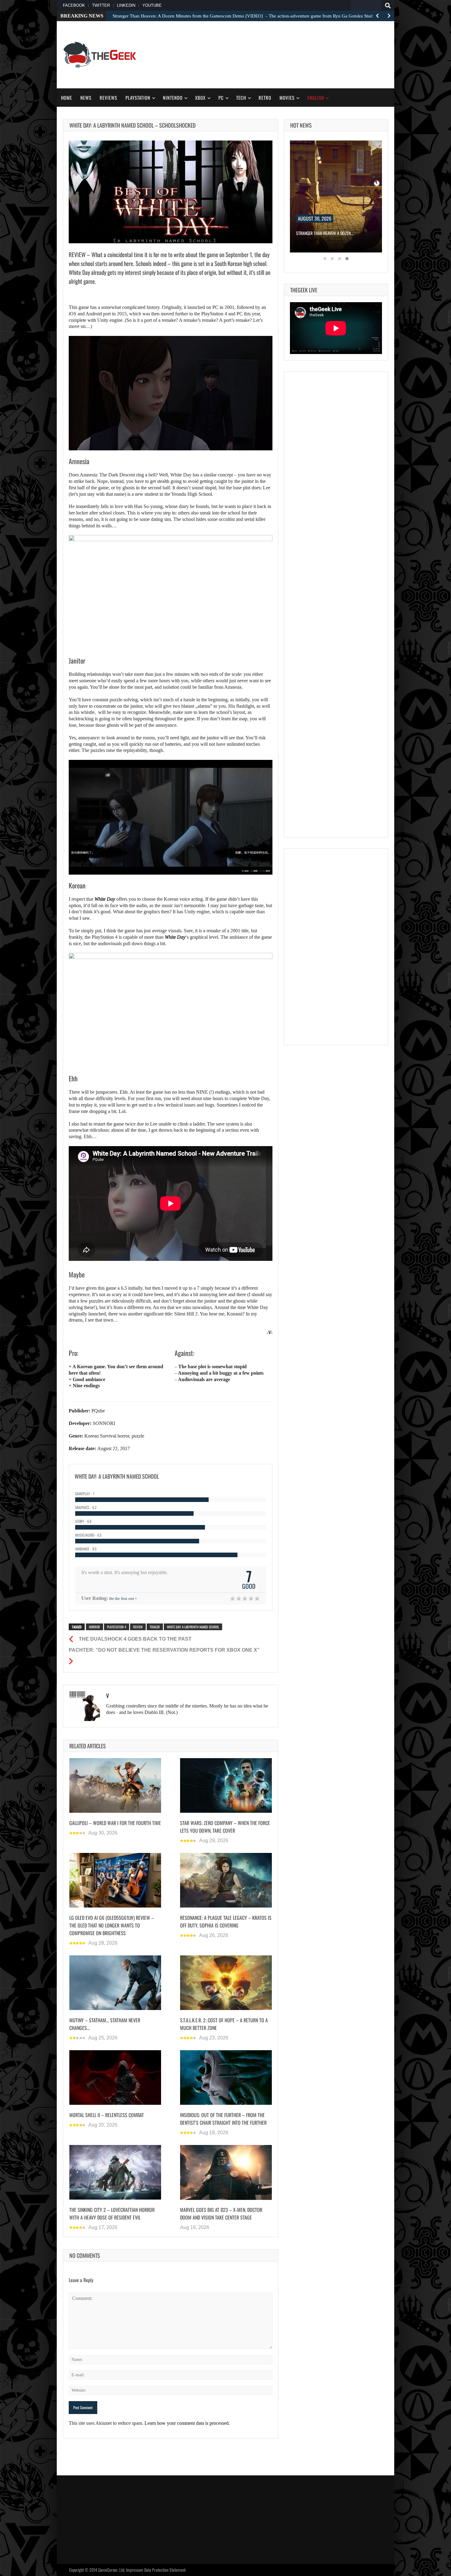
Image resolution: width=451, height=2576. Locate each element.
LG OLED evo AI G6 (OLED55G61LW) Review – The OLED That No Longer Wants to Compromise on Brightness (112, 1925)
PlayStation (138, 98)
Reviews (108, 98)
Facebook (74, 5)
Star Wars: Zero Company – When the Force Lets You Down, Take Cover (225, 1826)
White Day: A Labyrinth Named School (193, 1627)
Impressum (135, 2570)
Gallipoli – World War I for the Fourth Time (115, 1823)
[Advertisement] (276, 54)
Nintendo (173, 98)
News (86, 98)
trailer (155, 1627)
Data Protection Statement (165, 2570)
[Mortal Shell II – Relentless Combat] (115, 2077)
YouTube (152, 5)
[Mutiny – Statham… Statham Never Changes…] (115, 1983)
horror (94, 1627)
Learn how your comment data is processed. (187, 2423)
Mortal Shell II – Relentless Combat (107, 2115)
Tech (241, 98)
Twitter (101, 5)
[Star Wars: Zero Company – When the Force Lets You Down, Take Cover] (226, 1785)
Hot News (301, 125)
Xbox (200, 98)
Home (67, 98)
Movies (287, 98)
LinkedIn (126, 5)
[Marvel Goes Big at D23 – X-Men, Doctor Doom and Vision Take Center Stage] (226, 2172)
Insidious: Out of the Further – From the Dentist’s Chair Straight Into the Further (223, 2118)
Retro (265, 98)
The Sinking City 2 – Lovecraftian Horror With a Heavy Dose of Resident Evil (112, 2213)
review (138, 1627)
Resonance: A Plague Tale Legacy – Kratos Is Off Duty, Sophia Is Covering (226, 1921)
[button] (325, 259)
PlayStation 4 (117, 1627)
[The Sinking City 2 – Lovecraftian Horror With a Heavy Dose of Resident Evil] (115, 2172)
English (316, 98)
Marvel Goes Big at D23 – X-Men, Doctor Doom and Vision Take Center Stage (221, 2213)
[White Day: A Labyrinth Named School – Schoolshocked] (171, 192)
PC (221, 98)
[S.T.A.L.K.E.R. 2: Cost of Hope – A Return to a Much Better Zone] (226, 1983)
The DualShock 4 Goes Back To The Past (135, 1639)
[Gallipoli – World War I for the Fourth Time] (115, 1785)
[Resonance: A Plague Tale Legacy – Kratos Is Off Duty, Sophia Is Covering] (226, 1880)
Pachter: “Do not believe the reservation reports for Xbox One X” (164, 1650)
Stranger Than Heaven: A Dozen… (325, 233)
